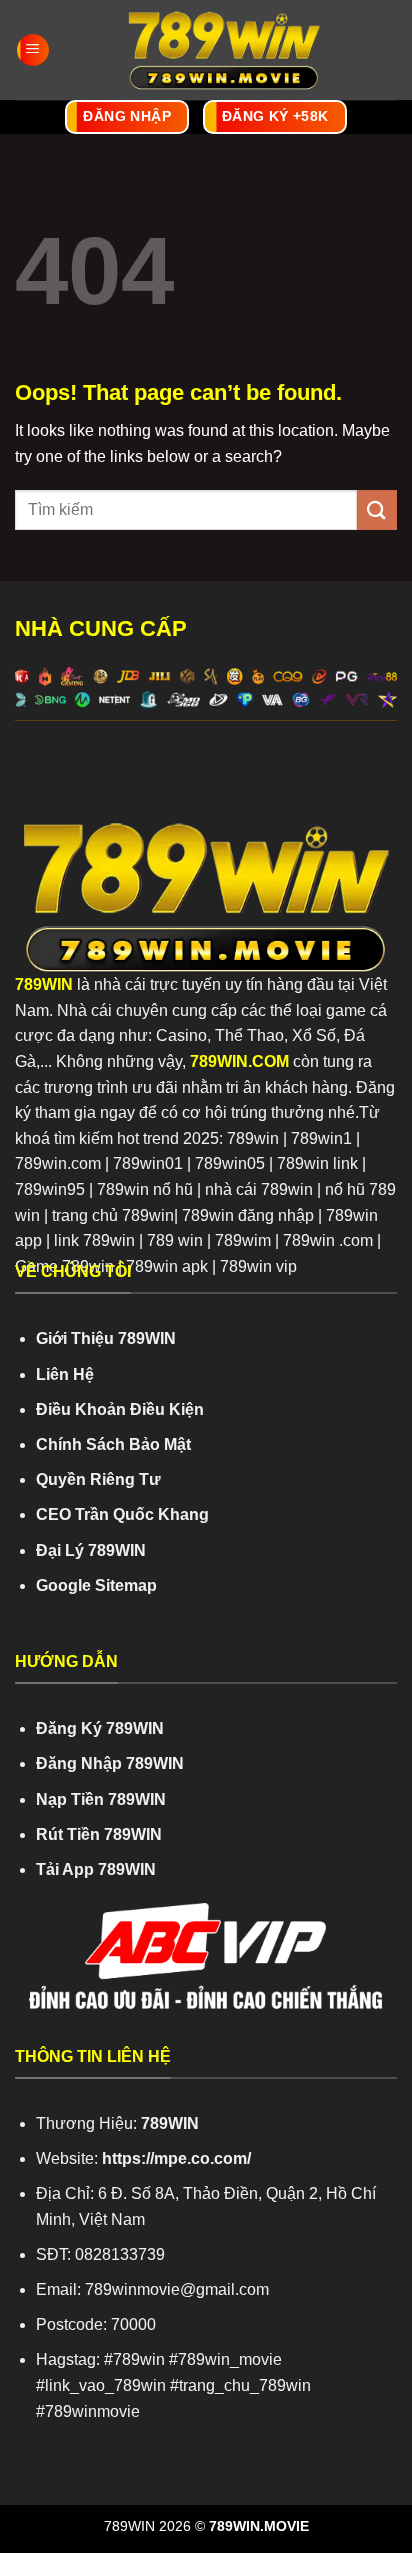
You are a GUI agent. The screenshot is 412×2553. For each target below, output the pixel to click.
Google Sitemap (96, 1585)
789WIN (44, 984)
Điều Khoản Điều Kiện (120, 1409)
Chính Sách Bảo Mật (113, 1444)
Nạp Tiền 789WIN (101, 1799)
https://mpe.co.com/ (176, 2158)
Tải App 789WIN (96, 1869)
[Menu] (33, 50)
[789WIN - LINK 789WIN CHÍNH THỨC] (223, 50)
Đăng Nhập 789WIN (110, 1763)
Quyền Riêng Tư (98, 1479)
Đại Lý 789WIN (91, 1550)
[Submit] (377, 509)
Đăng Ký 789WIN (100, 1728)
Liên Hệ (65, 1374)
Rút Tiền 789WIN (99, 1834)
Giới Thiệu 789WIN (106, 1338)
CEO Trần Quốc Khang (122, 1514)
